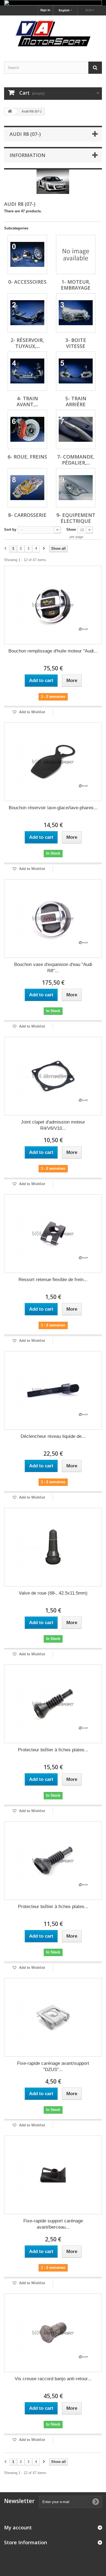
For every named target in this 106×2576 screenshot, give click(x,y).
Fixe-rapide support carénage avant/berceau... (53, 2224)
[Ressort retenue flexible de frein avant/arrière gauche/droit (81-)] (53, 1234)
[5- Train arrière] (76, 371)
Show (71, 529)
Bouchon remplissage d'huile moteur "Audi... (53, 651)
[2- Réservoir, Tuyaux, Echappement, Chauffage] (27, 313)
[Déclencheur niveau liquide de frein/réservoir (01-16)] (53, 1390)
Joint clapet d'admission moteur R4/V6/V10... (53, 1125)
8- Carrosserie (27, 515)
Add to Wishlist (31, 712)
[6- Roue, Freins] (27, 429)
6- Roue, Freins (27, 457)
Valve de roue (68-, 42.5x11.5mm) (53, 1593)
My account (18, 2527)
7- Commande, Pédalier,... (76, 460)
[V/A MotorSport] (53, 34)
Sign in (45, 10)
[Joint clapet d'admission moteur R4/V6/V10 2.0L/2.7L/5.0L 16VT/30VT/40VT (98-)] (53, 1076)
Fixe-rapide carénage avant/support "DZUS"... (53, 2066)
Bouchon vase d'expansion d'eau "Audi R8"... (53, 968)
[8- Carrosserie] (27, 488)
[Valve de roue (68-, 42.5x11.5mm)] (53, 1547)
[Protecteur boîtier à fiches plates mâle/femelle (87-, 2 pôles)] (53, 1704)
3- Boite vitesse (76, 343)
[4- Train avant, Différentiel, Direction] (27, 371)
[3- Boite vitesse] (76, 313)
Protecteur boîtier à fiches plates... (53, 1750)
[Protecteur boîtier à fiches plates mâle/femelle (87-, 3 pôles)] (53, 1861)
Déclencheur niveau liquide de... (53, 1436)
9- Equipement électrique (76, 518)
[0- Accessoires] (27, 255)
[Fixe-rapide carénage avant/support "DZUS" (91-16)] (53, 2017)
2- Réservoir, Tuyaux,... (27, 343)
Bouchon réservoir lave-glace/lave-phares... (53, 808)
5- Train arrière (76, 401)
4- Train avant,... (27, 401)
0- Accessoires (27, 282)
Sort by (10, 529)
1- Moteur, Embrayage (76, 285)
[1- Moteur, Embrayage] (76, 255)
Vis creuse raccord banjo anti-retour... (53, 2379)
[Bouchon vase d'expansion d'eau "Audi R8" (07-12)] (53, 919)
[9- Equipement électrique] (76, 488)
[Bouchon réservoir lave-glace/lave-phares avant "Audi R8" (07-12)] (53, 762)
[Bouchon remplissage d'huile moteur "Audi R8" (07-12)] (53, 605)
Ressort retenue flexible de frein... (53, 1280)
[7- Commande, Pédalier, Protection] (76, 429)
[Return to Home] (10, 112)
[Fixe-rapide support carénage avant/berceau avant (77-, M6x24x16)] (53, 2175)
